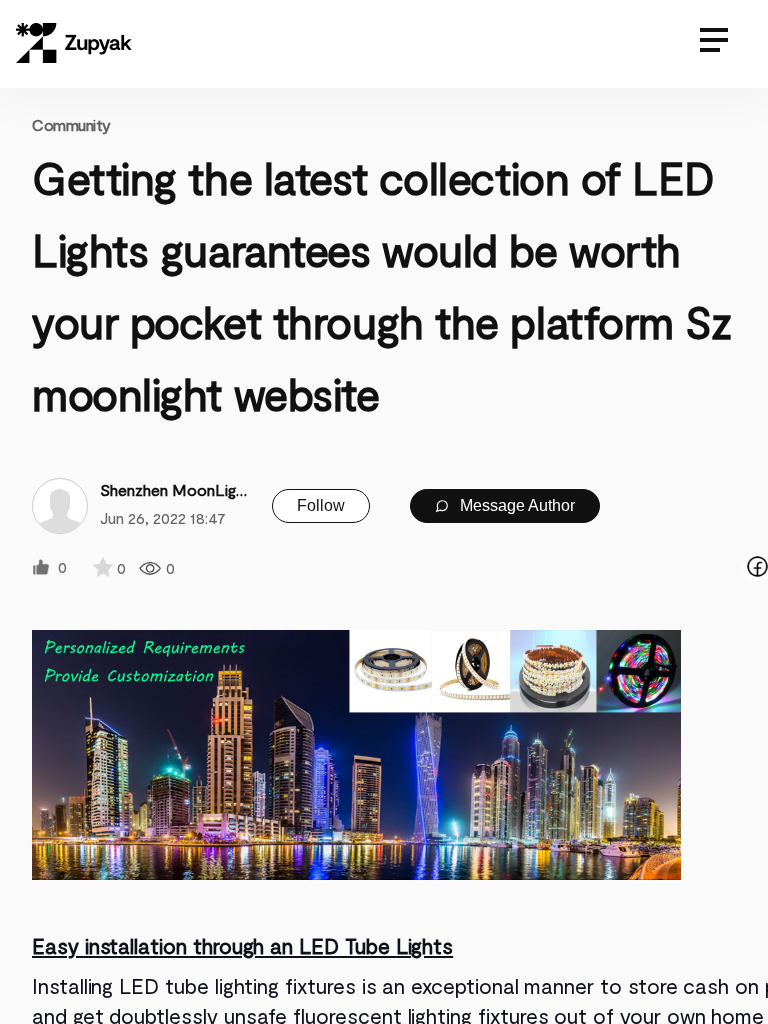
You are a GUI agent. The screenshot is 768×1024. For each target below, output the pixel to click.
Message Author (515, 505)
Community (71, 124)
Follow (321, 505)
